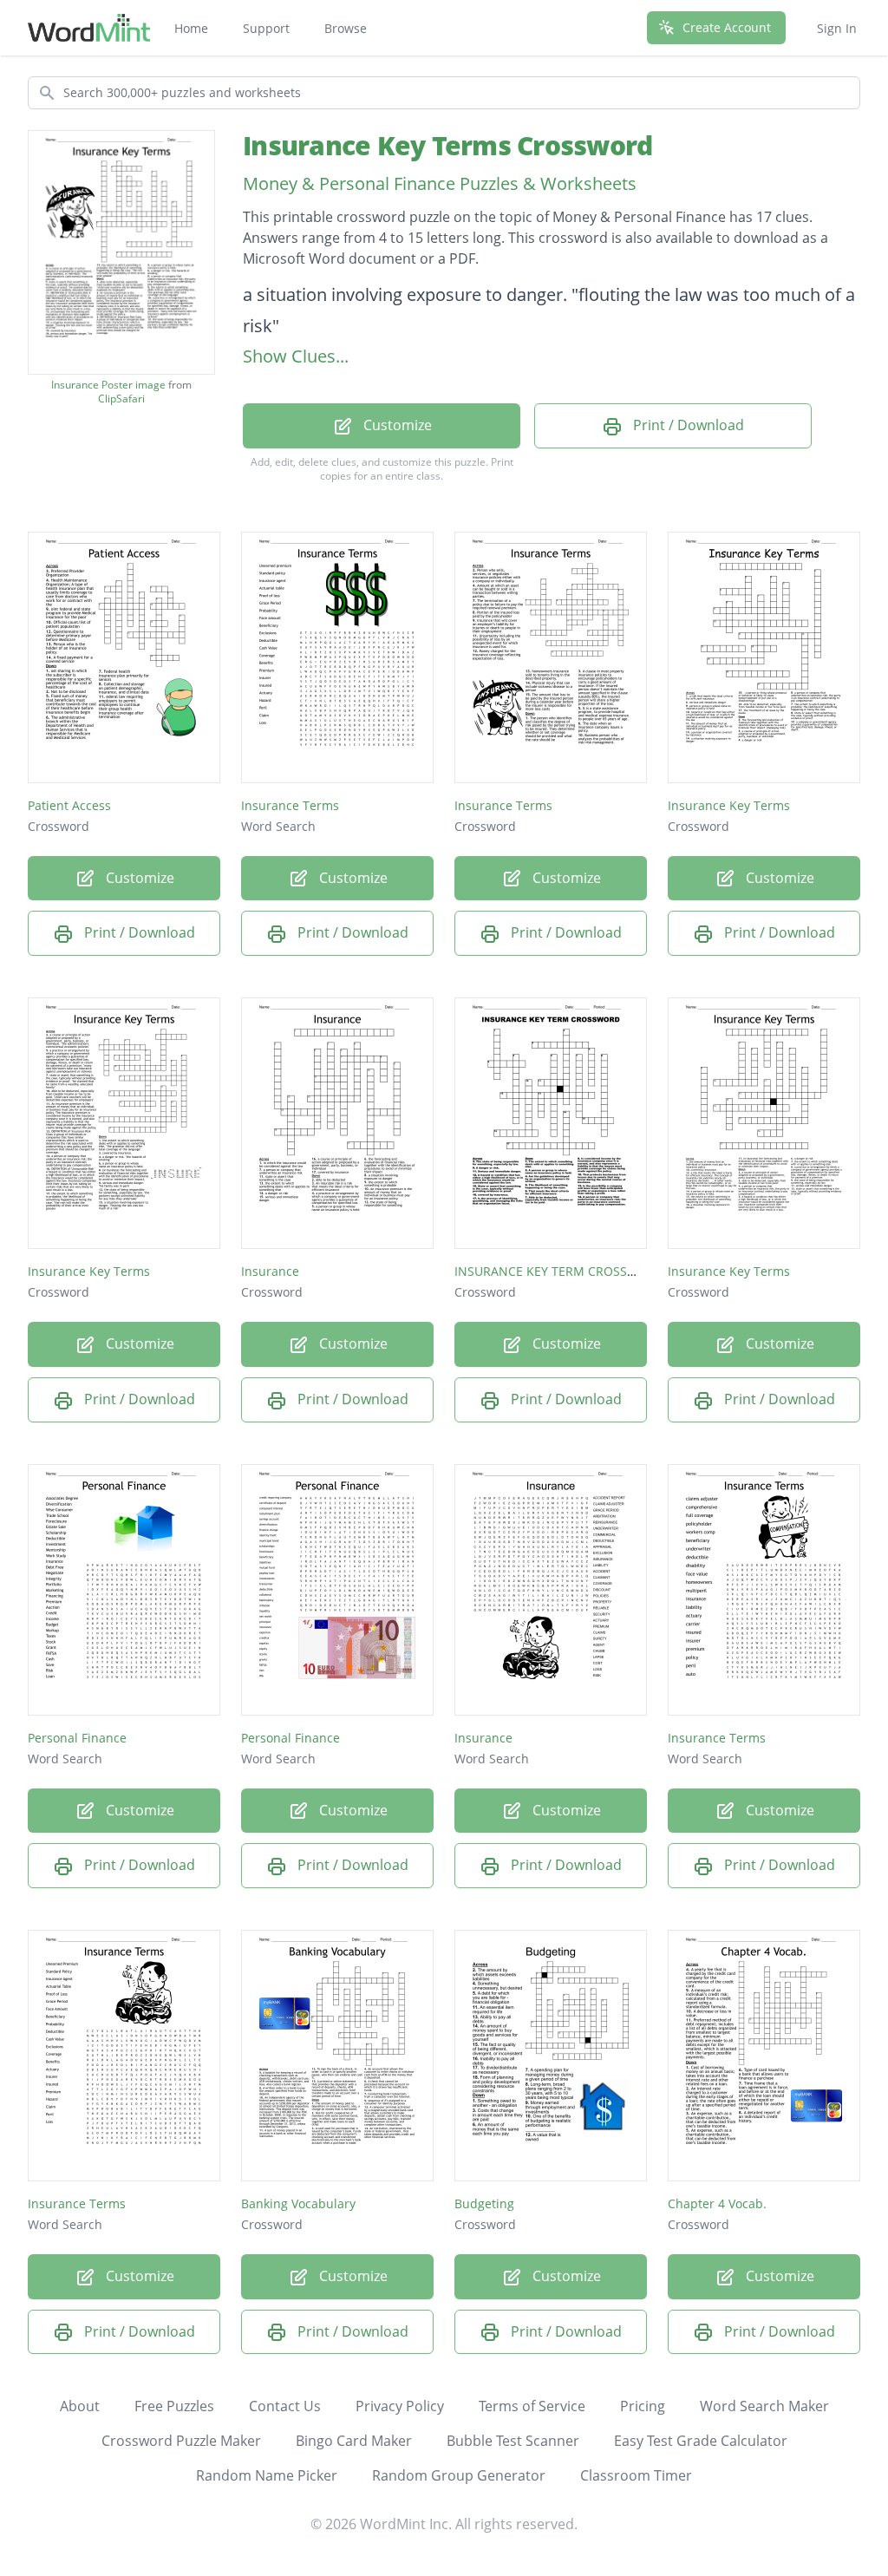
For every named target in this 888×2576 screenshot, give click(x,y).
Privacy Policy (400, 2406)
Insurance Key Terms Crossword (447, 145)
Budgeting (484, 2203)
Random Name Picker (267, 2475)
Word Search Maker (764, 2406)
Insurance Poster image (108, 385)
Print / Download (687, 425)
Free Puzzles (174, 2406)
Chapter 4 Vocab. (717, 2203)
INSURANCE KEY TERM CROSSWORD (559, 1271)
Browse (346, 28)
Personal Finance (77, 1738)
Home (191, 28)
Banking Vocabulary (298, 2203)
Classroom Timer (636, 2475)
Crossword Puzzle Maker (181, 2441)
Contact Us (285, 2406)
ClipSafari (121, 399)
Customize (396, 425)
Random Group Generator (459, 2475)
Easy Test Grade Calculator (701, 2441)
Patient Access (69, 805)
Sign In (837, 28)
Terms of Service (532, 2406)
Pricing (643, 2406)
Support (266, 28)
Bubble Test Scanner (513, 2441)
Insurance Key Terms (729, 805)
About (80, 2406)
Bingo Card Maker (354, 2441)
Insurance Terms (290, 805)
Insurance (270, 1271)
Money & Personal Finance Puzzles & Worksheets (440, 183)
